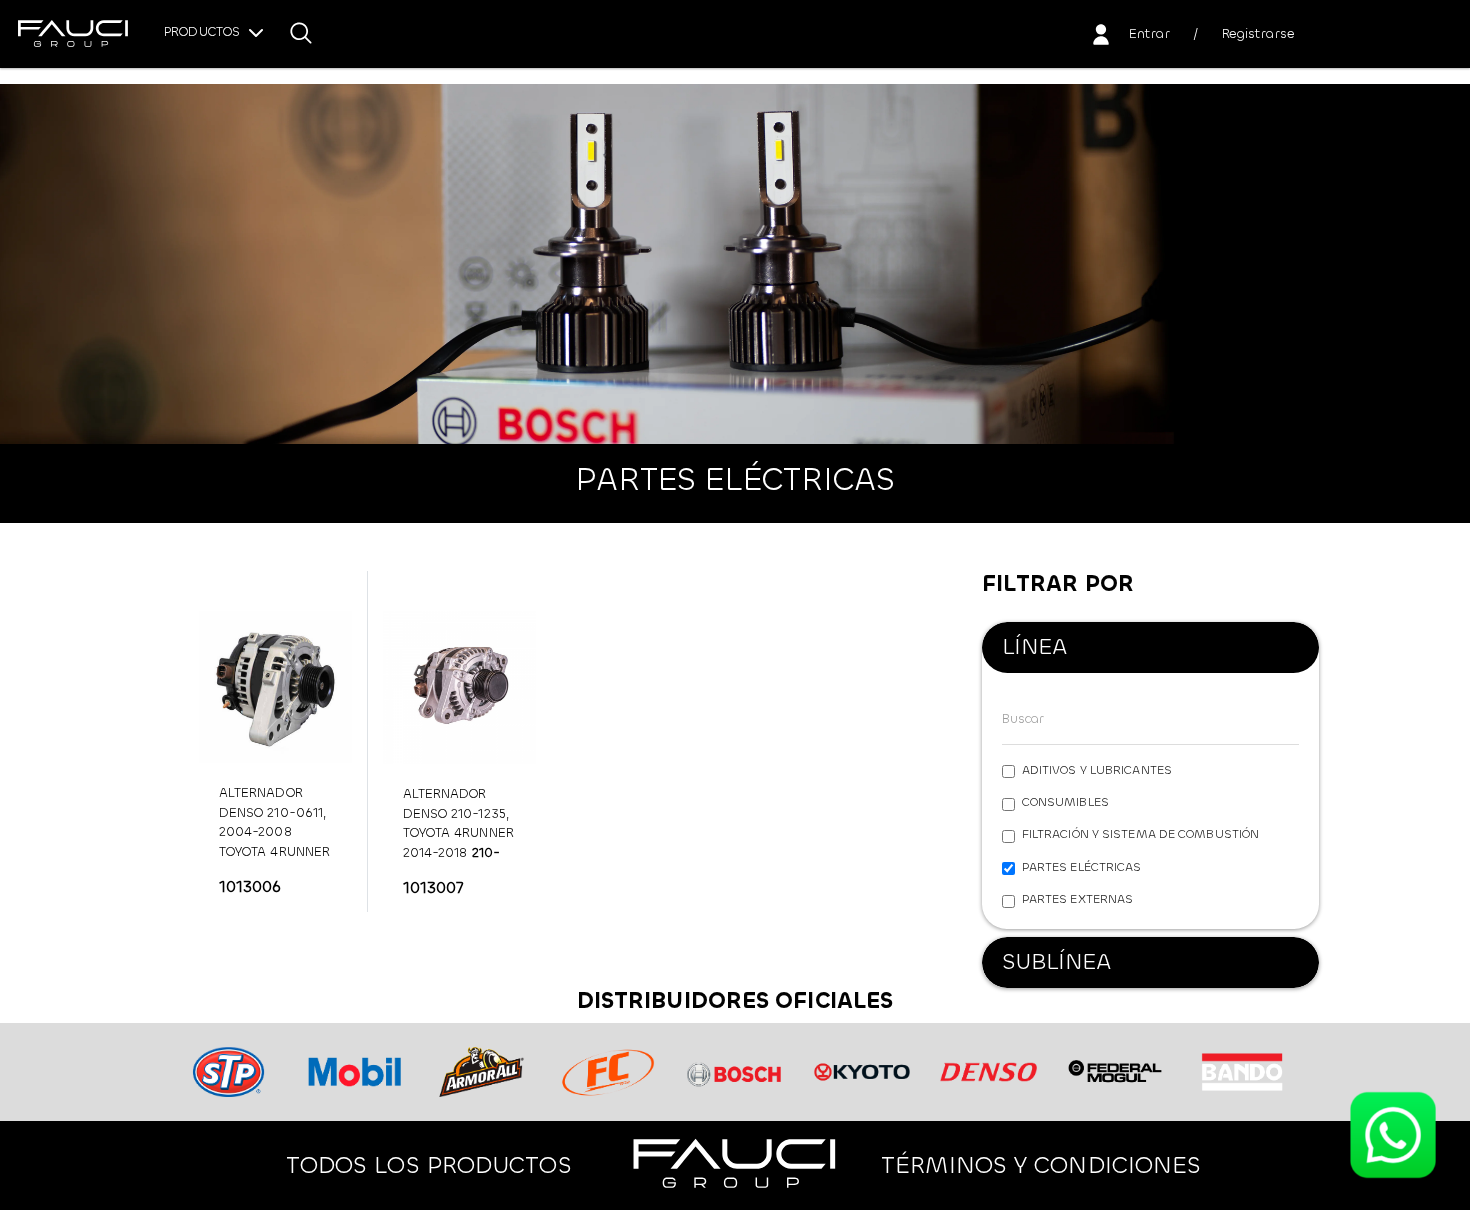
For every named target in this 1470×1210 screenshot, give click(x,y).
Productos (204, 31)
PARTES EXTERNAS (1078, 899)
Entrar (1149, 33)
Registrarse (1258, 33)
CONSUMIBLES (1065, 802)
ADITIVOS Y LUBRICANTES (1097, 770)
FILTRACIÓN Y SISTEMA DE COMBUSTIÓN (1140, 834)
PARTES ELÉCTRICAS (1082, 867)
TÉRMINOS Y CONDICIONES (1041, 1165)
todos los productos (429, 1165)
